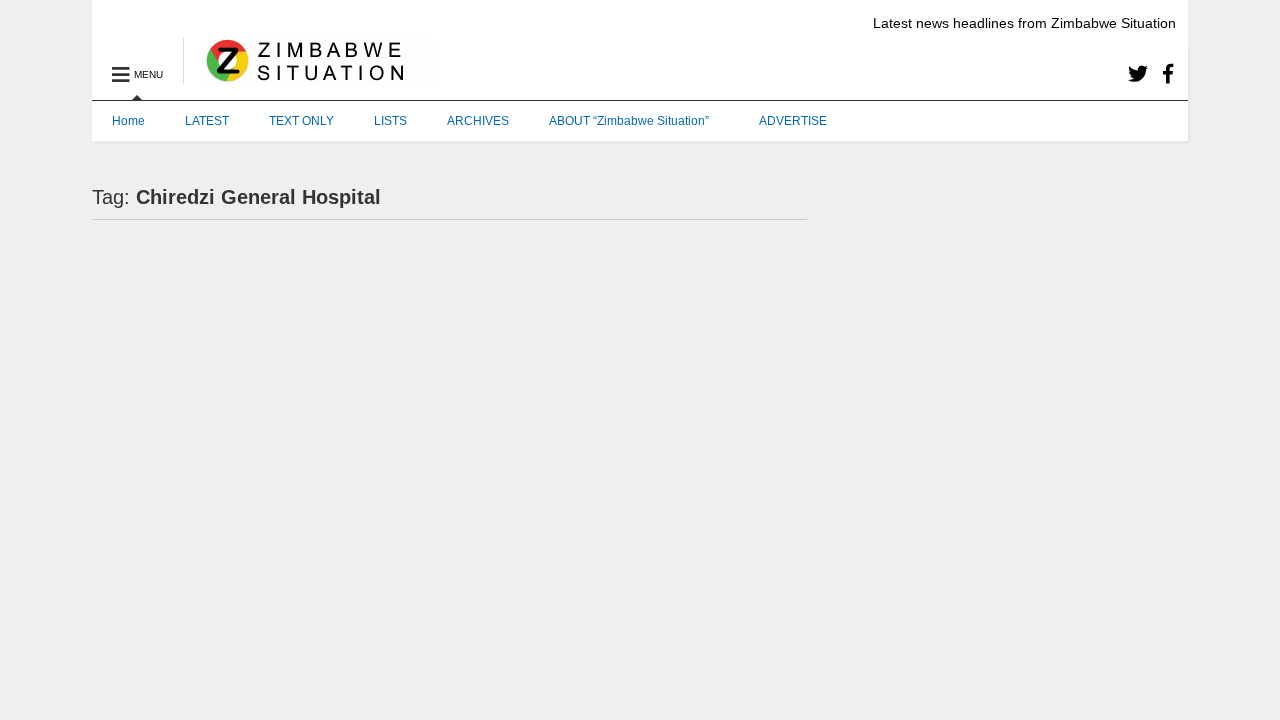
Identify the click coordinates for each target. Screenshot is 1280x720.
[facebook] (1168, 74)
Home (128, 121)
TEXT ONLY (301, 121)
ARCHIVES (478, 121)
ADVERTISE (793, 121)
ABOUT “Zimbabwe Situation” (629, 121)
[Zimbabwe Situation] (309, 75)
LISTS (390, 121)
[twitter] (1138, 74)
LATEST (207, 121)
